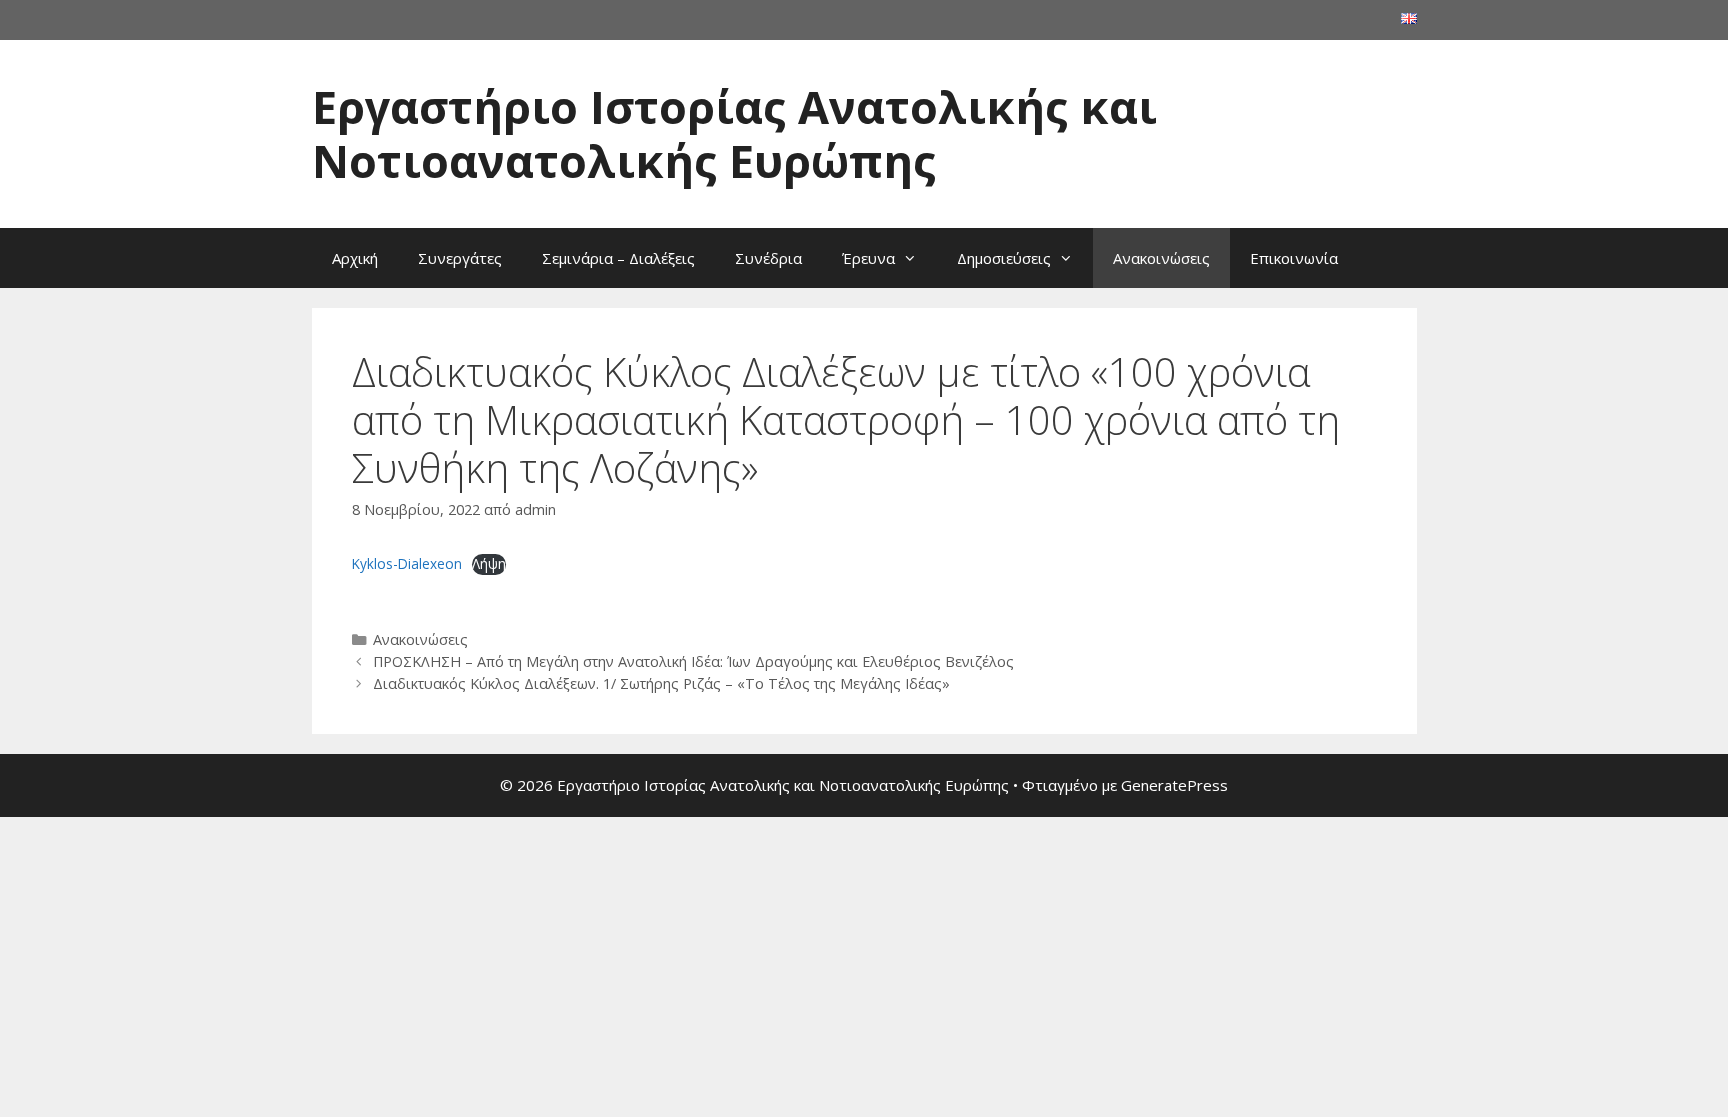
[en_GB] (1409, 19)
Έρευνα (868, 258)
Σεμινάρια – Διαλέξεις (618, 258)
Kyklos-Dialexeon (407, 563)
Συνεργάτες (460, 258)
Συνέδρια (768, 258)
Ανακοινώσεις (1161, 258)
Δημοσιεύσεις (1004, 258)
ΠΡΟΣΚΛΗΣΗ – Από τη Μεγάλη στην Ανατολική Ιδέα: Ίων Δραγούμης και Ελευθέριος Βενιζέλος (693, 661)
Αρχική (355, 258)
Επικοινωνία (1294, 258)
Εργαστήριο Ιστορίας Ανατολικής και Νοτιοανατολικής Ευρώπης (734, 133)
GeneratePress (1174, 785)
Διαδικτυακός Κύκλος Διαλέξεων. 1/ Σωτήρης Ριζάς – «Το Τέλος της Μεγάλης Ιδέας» (661, 683)
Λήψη (489, 563)
